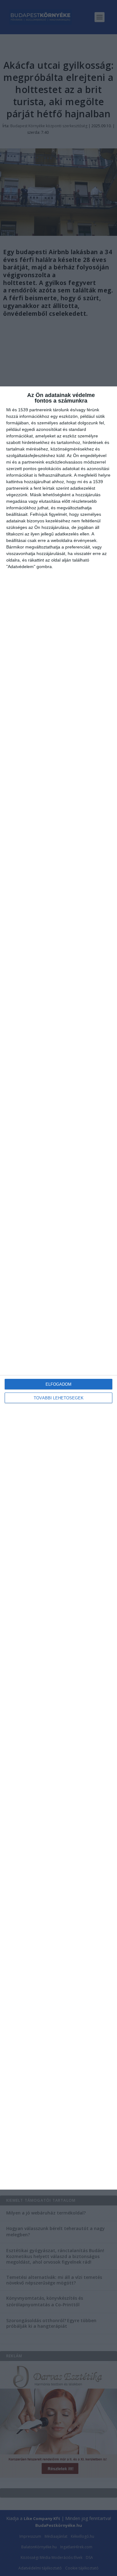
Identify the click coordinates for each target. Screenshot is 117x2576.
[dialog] (58, 1288)
